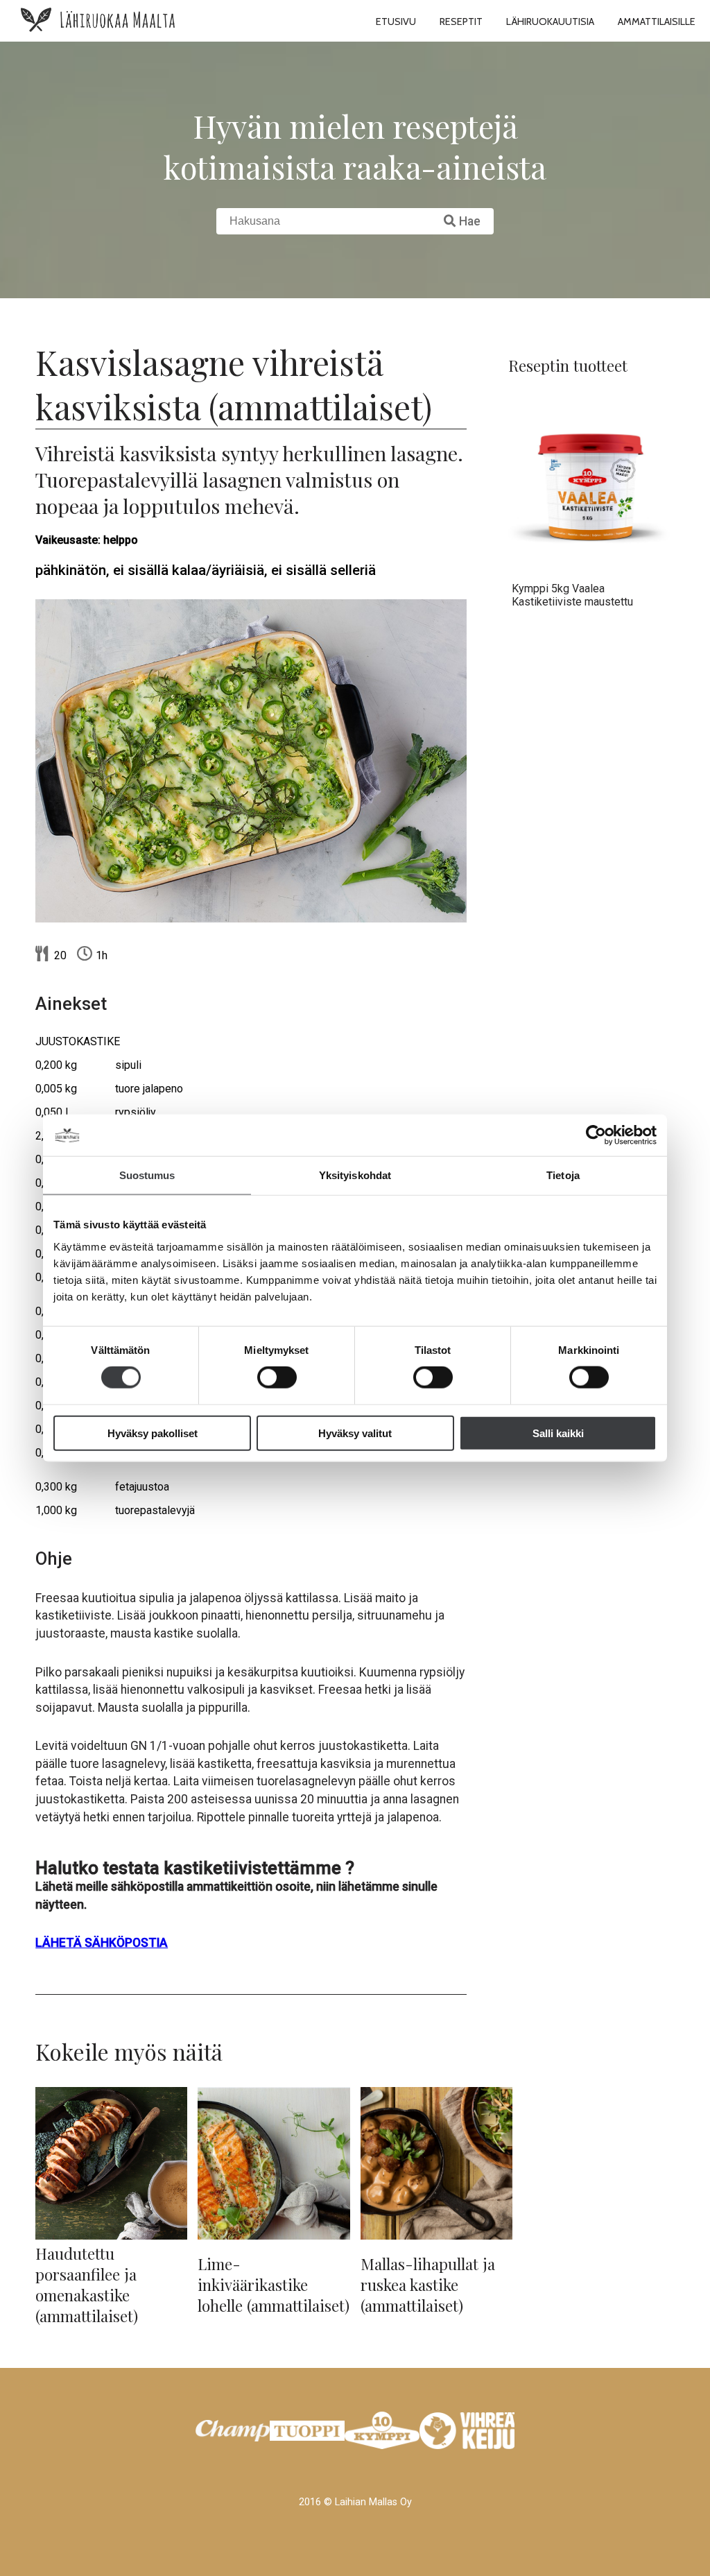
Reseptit (461, 22)
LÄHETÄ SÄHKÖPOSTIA (102, 1943)
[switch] (277, 1377)
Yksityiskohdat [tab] (355, 1175)
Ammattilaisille (657, 22)
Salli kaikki (558, 1433)
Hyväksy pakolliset (153, 1433)
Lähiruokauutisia (550, 22)
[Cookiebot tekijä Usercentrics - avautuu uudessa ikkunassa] (596, 1135)
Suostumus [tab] (147, 1175)
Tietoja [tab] (563, 1175)
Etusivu (396, 22)
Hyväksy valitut (355, 1433)
